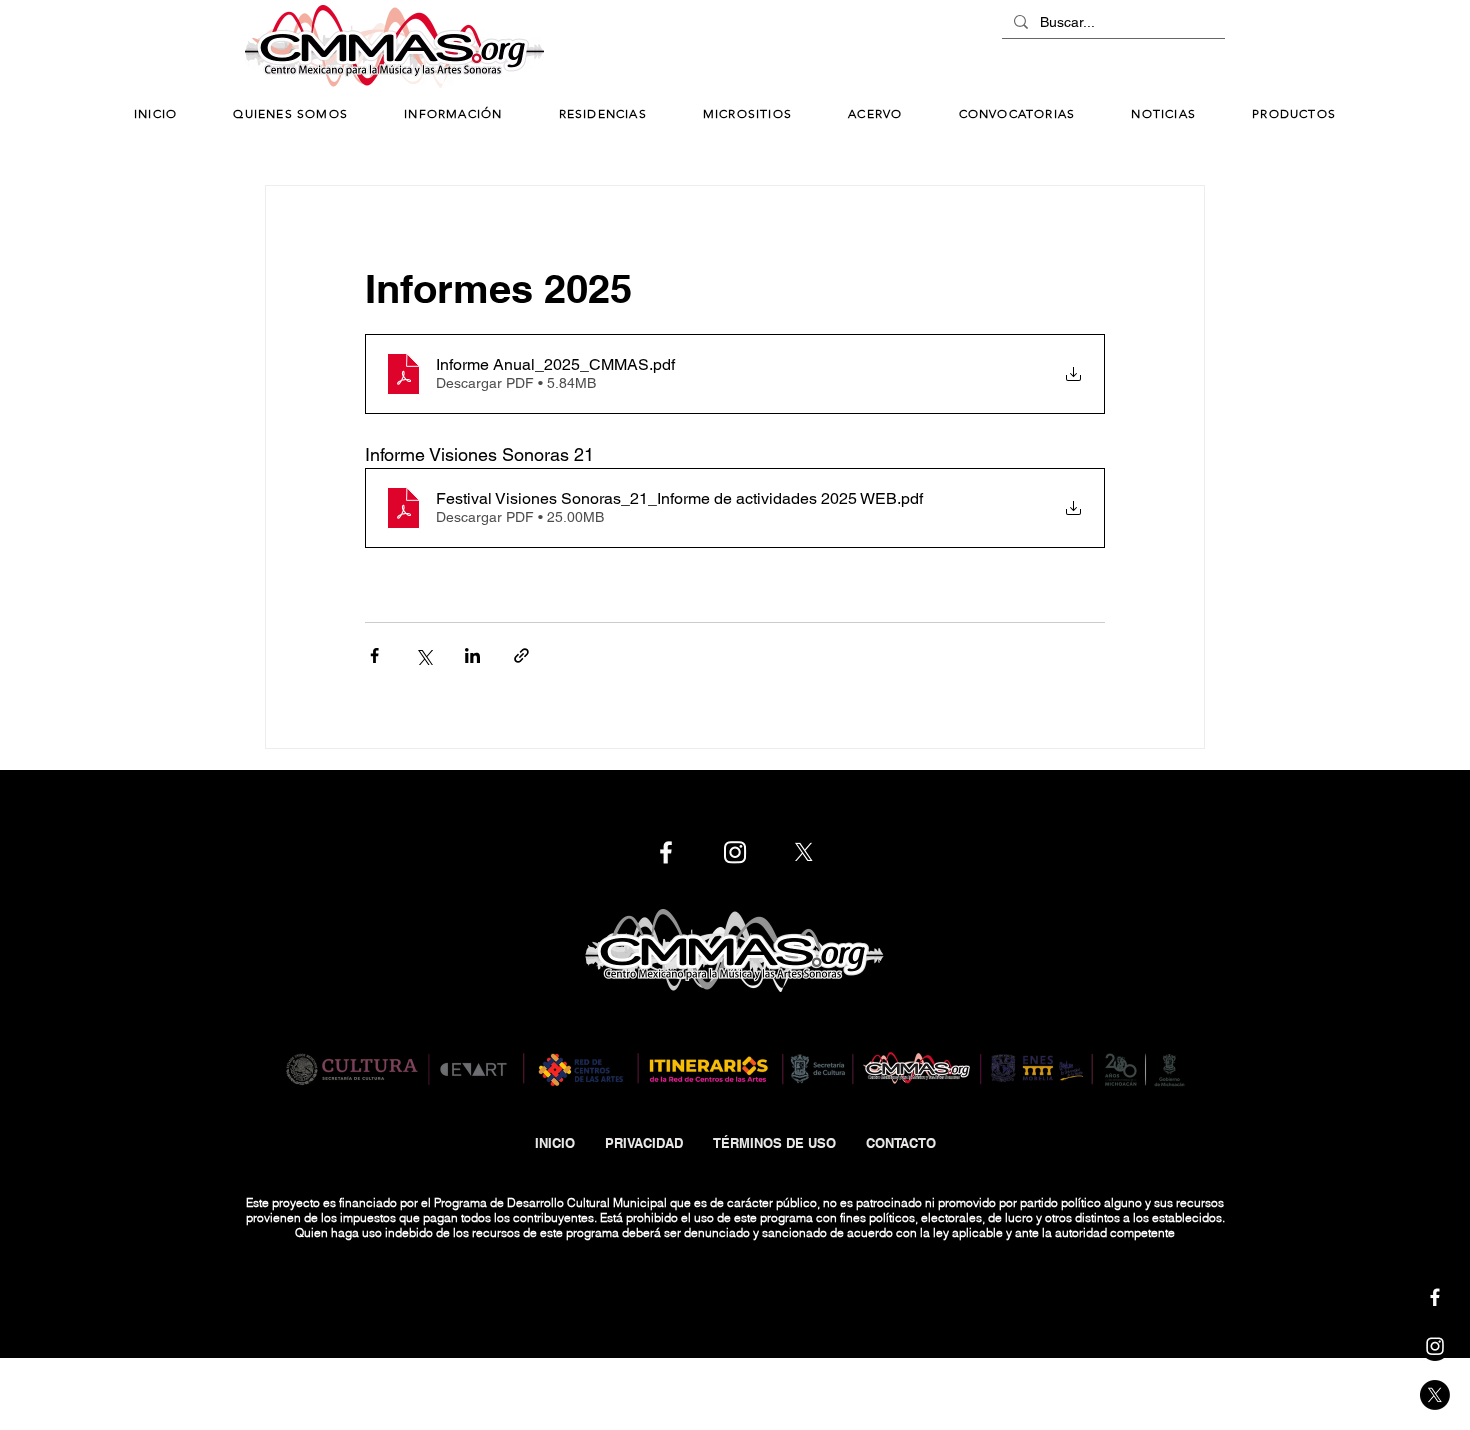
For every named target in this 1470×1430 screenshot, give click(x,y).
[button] (453, 114)
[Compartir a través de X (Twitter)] (423, 655)
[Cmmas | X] (1435, 1395)
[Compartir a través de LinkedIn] (472, 655)
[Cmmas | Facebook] (1435, 1297)
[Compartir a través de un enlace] (521, 655)
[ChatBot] (1165, 48)
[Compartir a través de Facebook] (374, 655)
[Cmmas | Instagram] (1435, 1346)
